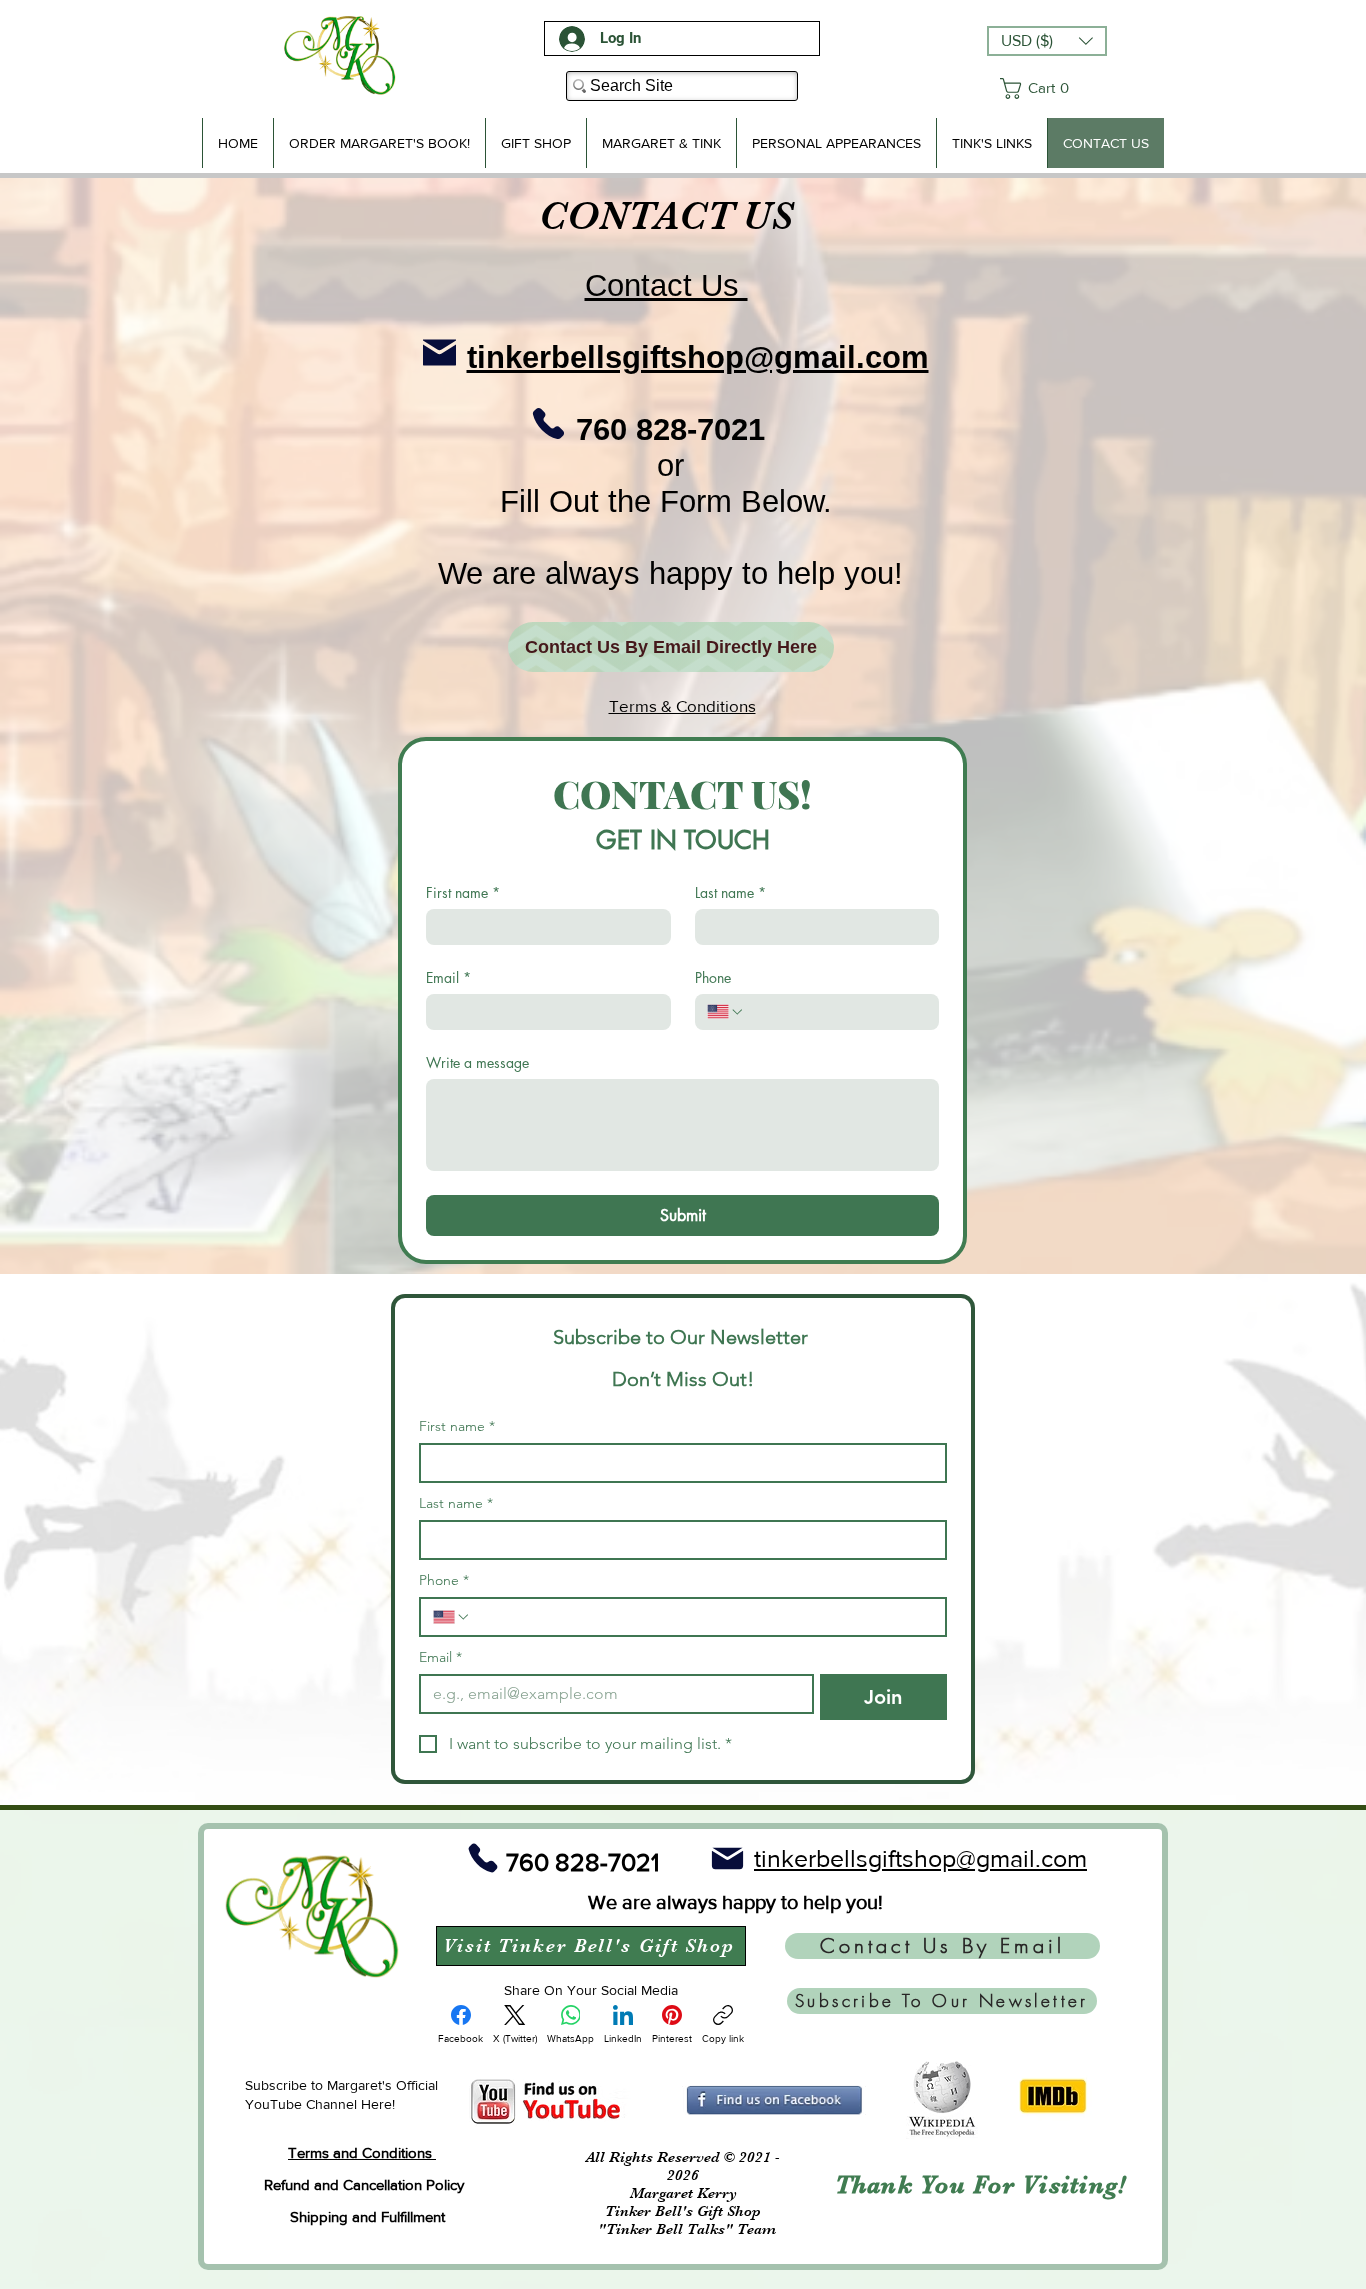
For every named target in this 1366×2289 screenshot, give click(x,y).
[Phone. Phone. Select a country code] (726, 1012)
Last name (730, 892)
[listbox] (1047, 41)
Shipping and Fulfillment (367, 2216)
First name (463, 892)
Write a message (477, 1062)
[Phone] (548, 423)
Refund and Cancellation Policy (364, 2184)
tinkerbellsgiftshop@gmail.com (698, 357)
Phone (713, 977)
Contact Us (666, 285)
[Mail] (439, 352)
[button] (1047, 41)
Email (448, 977)
